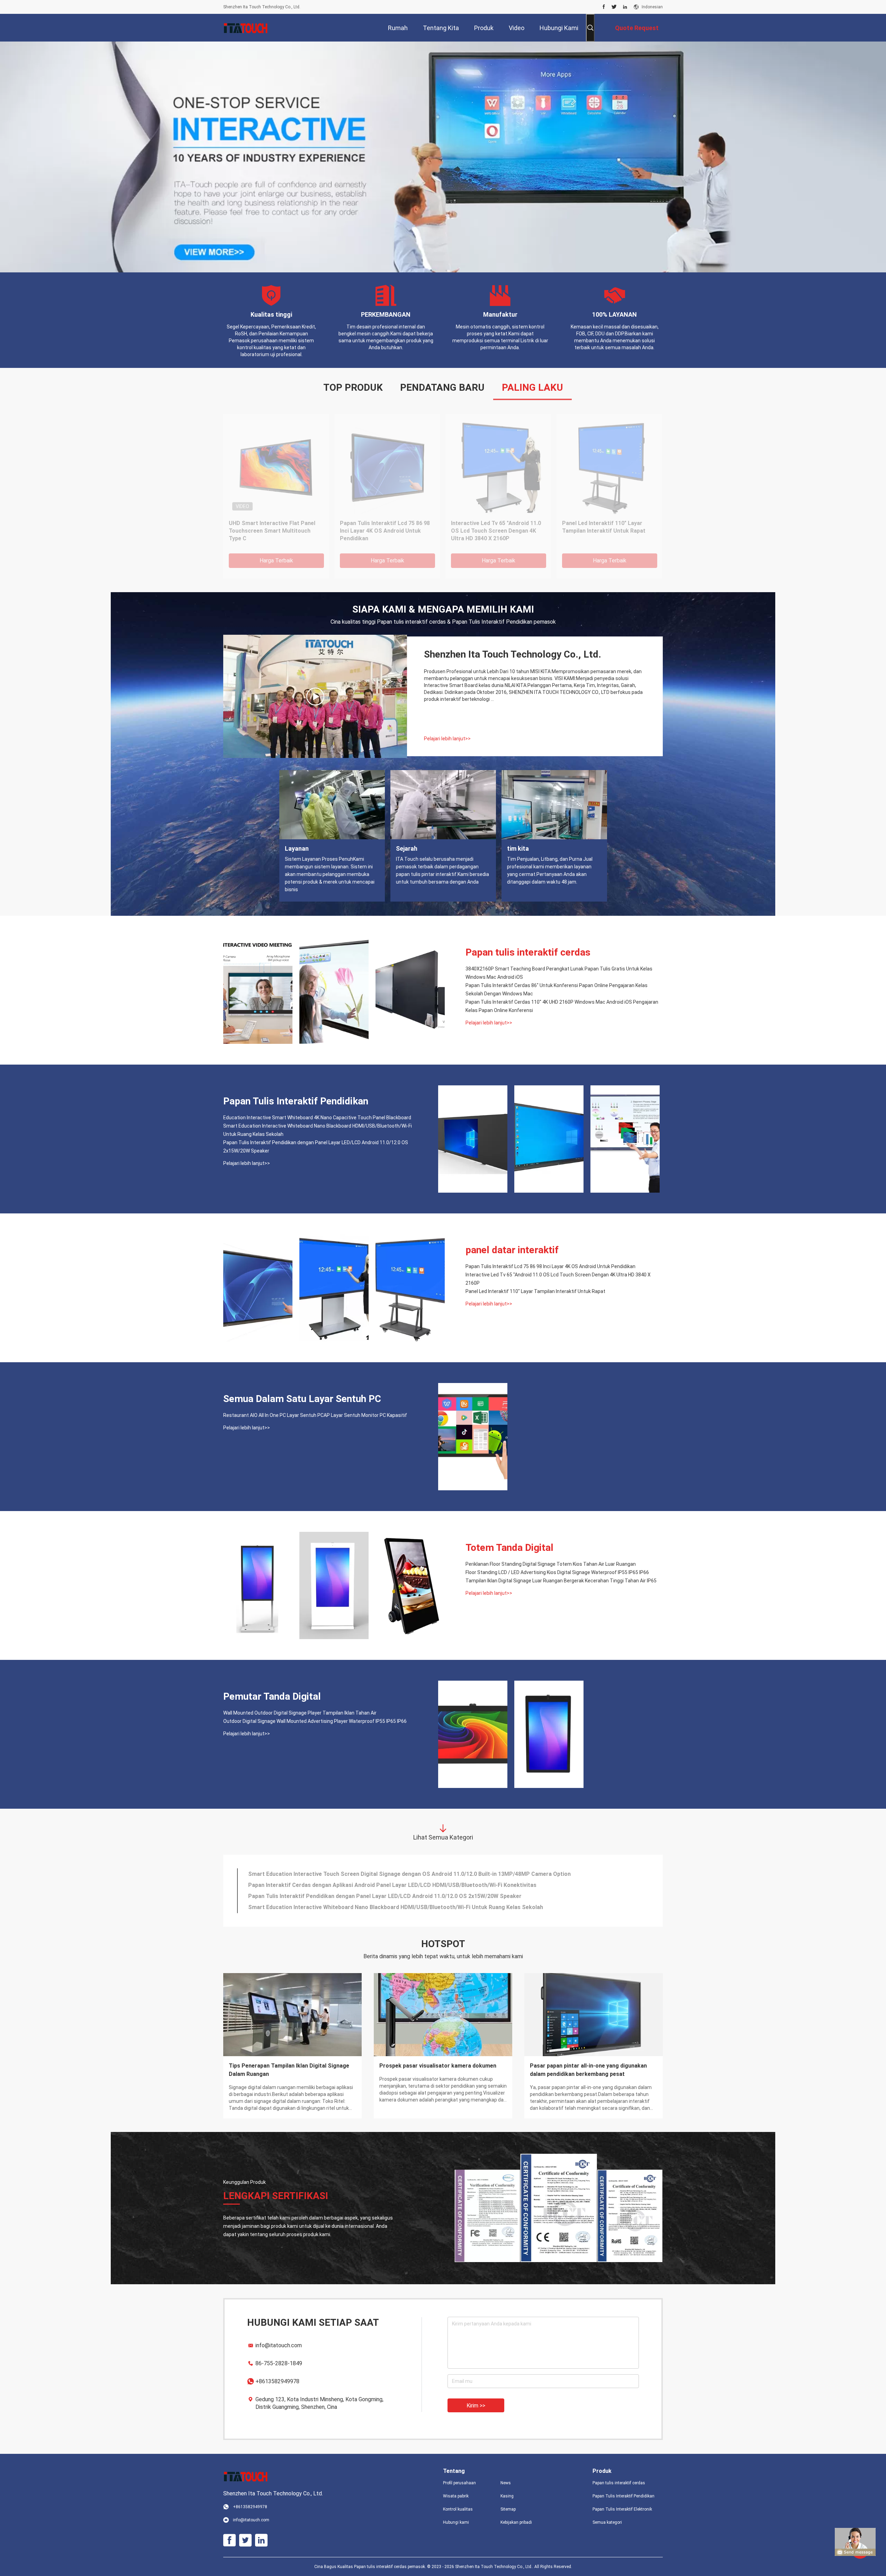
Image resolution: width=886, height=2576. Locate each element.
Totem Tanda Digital (509, 1548)
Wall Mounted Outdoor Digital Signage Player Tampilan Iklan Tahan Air (300, 1713)
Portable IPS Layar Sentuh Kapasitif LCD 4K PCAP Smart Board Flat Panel (387, 531)
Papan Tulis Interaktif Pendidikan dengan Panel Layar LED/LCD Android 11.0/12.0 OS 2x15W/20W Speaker (316, 1147)
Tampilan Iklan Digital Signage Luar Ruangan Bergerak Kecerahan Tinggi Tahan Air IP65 (561, 1581)
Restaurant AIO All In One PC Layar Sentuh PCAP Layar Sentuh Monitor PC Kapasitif (315, 1415)
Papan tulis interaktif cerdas (528, 952)
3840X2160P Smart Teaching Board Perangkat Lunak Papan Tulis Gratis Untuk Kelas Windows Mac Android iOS (559, 973)
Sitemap (508, 2509)
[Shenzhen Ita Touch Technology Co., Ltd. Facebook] (604, 7)
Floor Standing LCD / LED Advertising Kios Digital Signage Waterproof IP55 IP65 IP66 (557, 1572)
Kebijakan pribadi (516, 2522)
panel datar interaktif (512, 1250)
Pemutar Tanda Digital (272, 1696)
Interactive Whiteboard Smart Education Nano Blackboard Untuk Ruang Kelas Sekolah (606, 531)
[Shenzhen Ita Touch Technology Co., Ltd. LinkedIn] (625, 7)
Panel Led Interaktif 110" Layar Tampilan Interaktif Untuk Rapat (535, 1291)
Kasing (507, 2496)
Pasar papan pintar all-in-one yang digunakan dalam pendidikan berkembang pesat (588, 2070)
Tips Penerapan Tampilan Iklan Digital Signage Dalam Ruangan (289, 2070)
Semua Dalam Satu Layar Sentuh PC (302, 1399)
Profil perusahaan (459, 2483)
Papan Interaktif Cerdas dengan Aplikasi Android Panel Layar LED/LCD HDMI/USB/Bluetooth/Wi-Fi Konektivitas (392, 1885)
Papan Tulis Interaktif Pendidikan (296, 1101)
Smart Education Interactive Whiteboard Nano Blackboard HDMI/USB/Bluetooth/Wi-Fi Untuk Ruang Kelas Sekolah (318, 1130)
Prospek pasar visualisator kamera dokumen (438, 2066)
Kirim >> (476, 2406)
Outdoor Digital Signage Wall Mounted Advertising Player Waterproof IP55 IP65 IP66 (315, 1721)
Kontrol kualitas (458, 2509)
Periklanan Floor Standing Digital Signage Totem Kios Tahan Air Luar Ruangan (551, 1564)
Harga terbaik (276, 561)
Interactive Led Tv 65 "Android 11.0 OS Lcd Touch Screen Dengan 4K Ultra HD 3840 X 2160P (558, 1279)
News (506, 2483)
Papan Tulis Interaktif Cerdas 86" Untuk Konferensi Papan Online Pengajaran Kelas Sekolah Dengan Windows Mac (557, 989)
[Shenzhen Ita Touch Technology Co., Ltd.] (246, 28)
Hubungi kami (456, 2522)
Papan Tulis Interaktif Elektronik (622, 2509)
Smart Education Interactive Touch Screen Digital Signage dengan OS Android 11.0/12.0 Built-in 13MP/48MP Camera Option (409, 1874)
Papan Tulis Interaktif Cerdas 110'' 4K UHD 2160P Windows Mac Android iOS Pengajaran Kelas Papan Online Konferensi (562, 1006)
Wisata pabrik (456, 2496)
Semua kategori (607, 2522)
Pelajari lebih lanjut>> (447, 739)
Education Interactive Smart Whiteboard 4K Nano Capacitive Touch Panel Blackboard (492, 531)
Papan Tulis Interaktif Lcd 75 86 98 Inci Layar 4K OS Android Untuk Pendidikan (550, 1266)
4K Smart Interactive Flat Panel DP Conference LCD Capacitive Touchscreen (274, 531)
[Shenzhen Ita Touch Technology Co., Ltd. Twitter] (614, 7)
